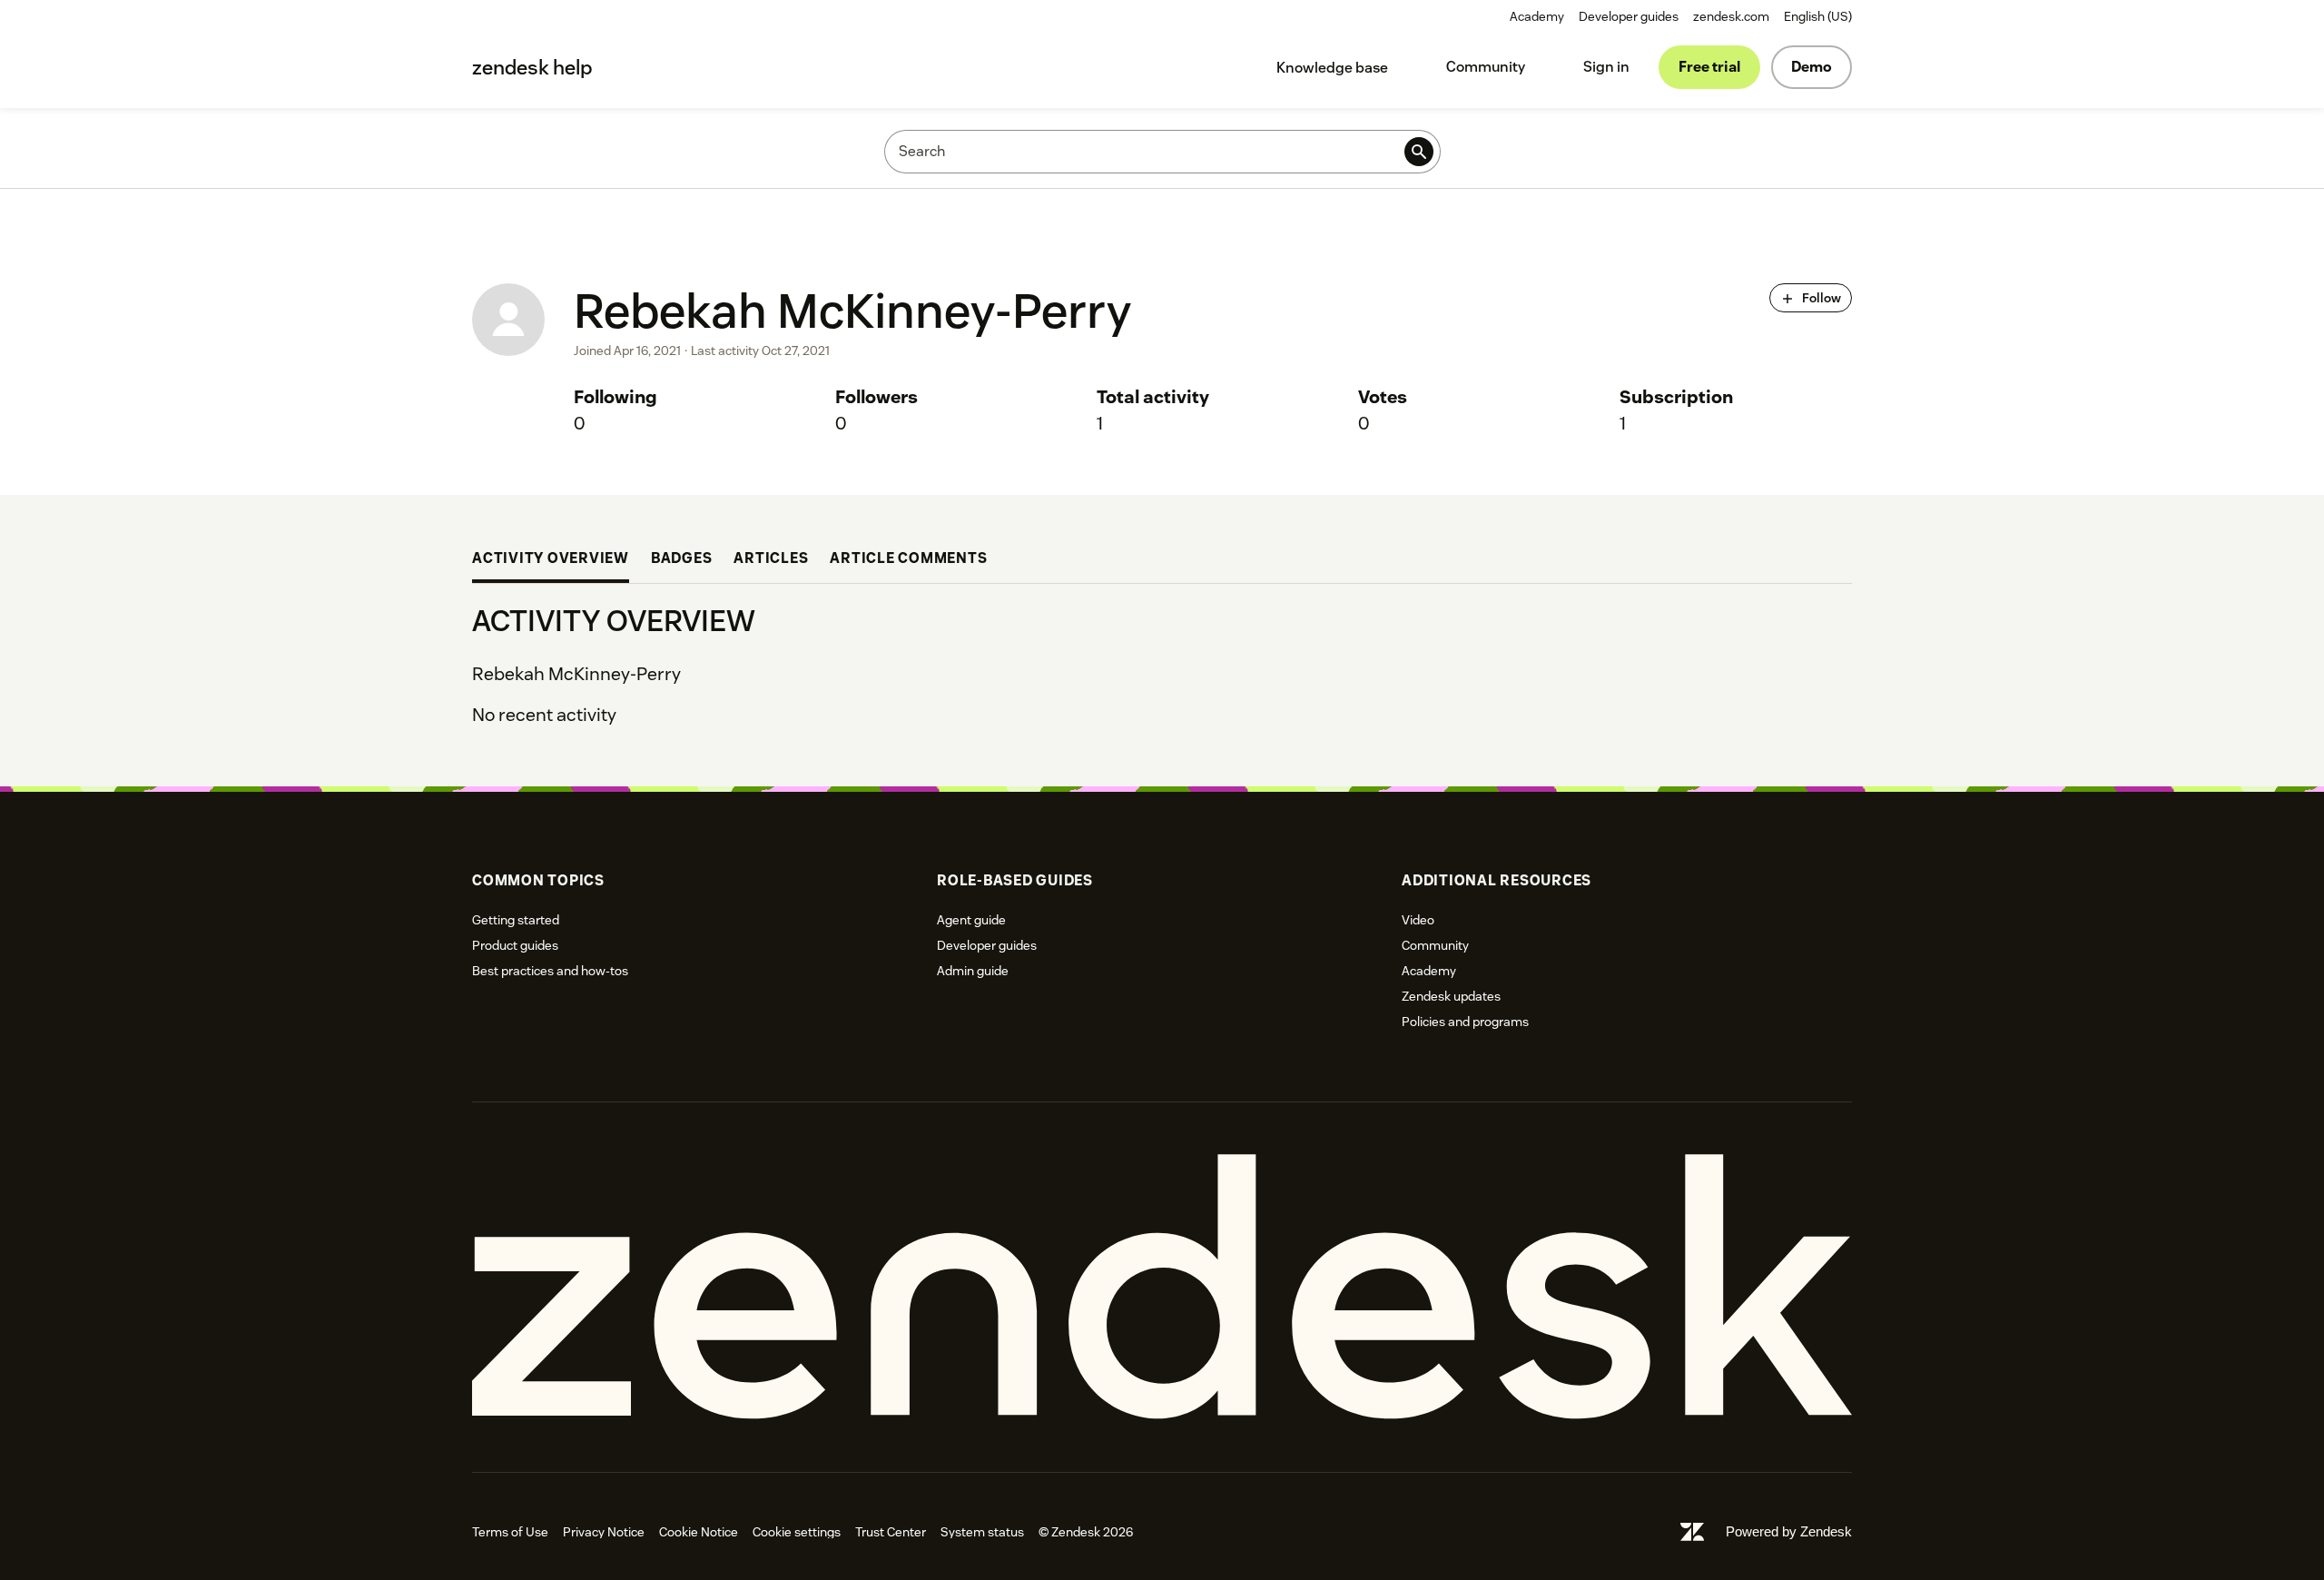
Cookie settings (797, 1532)
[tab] (551, 561)
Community (1486, 67)
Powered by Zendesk (1789, 1531)
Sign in (1606, 67)
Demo (1812, 67)
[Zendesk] (1162, 1287)
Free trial (1709, 67)
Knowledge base (1332, 68)
